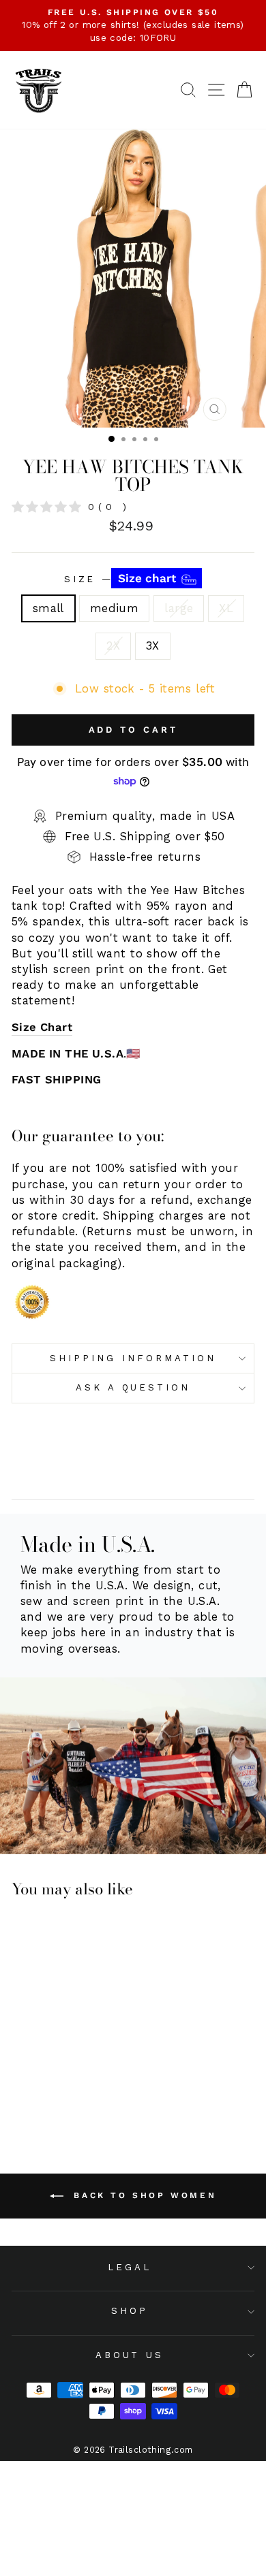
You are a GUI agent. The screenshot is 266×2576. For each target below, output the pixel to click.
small (48, 608)
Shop (130, 2311)
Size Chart (42, 1027)
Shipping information (133, 1358)
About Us (130, 2355)
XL (226, 608)
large (179, 608)
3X (153, 646)
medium (114, 608)
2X (113, 646)
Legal (130, 2267)
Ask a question (133, 1387)
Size (122, 578)
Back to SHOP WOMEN (143, 2195)
